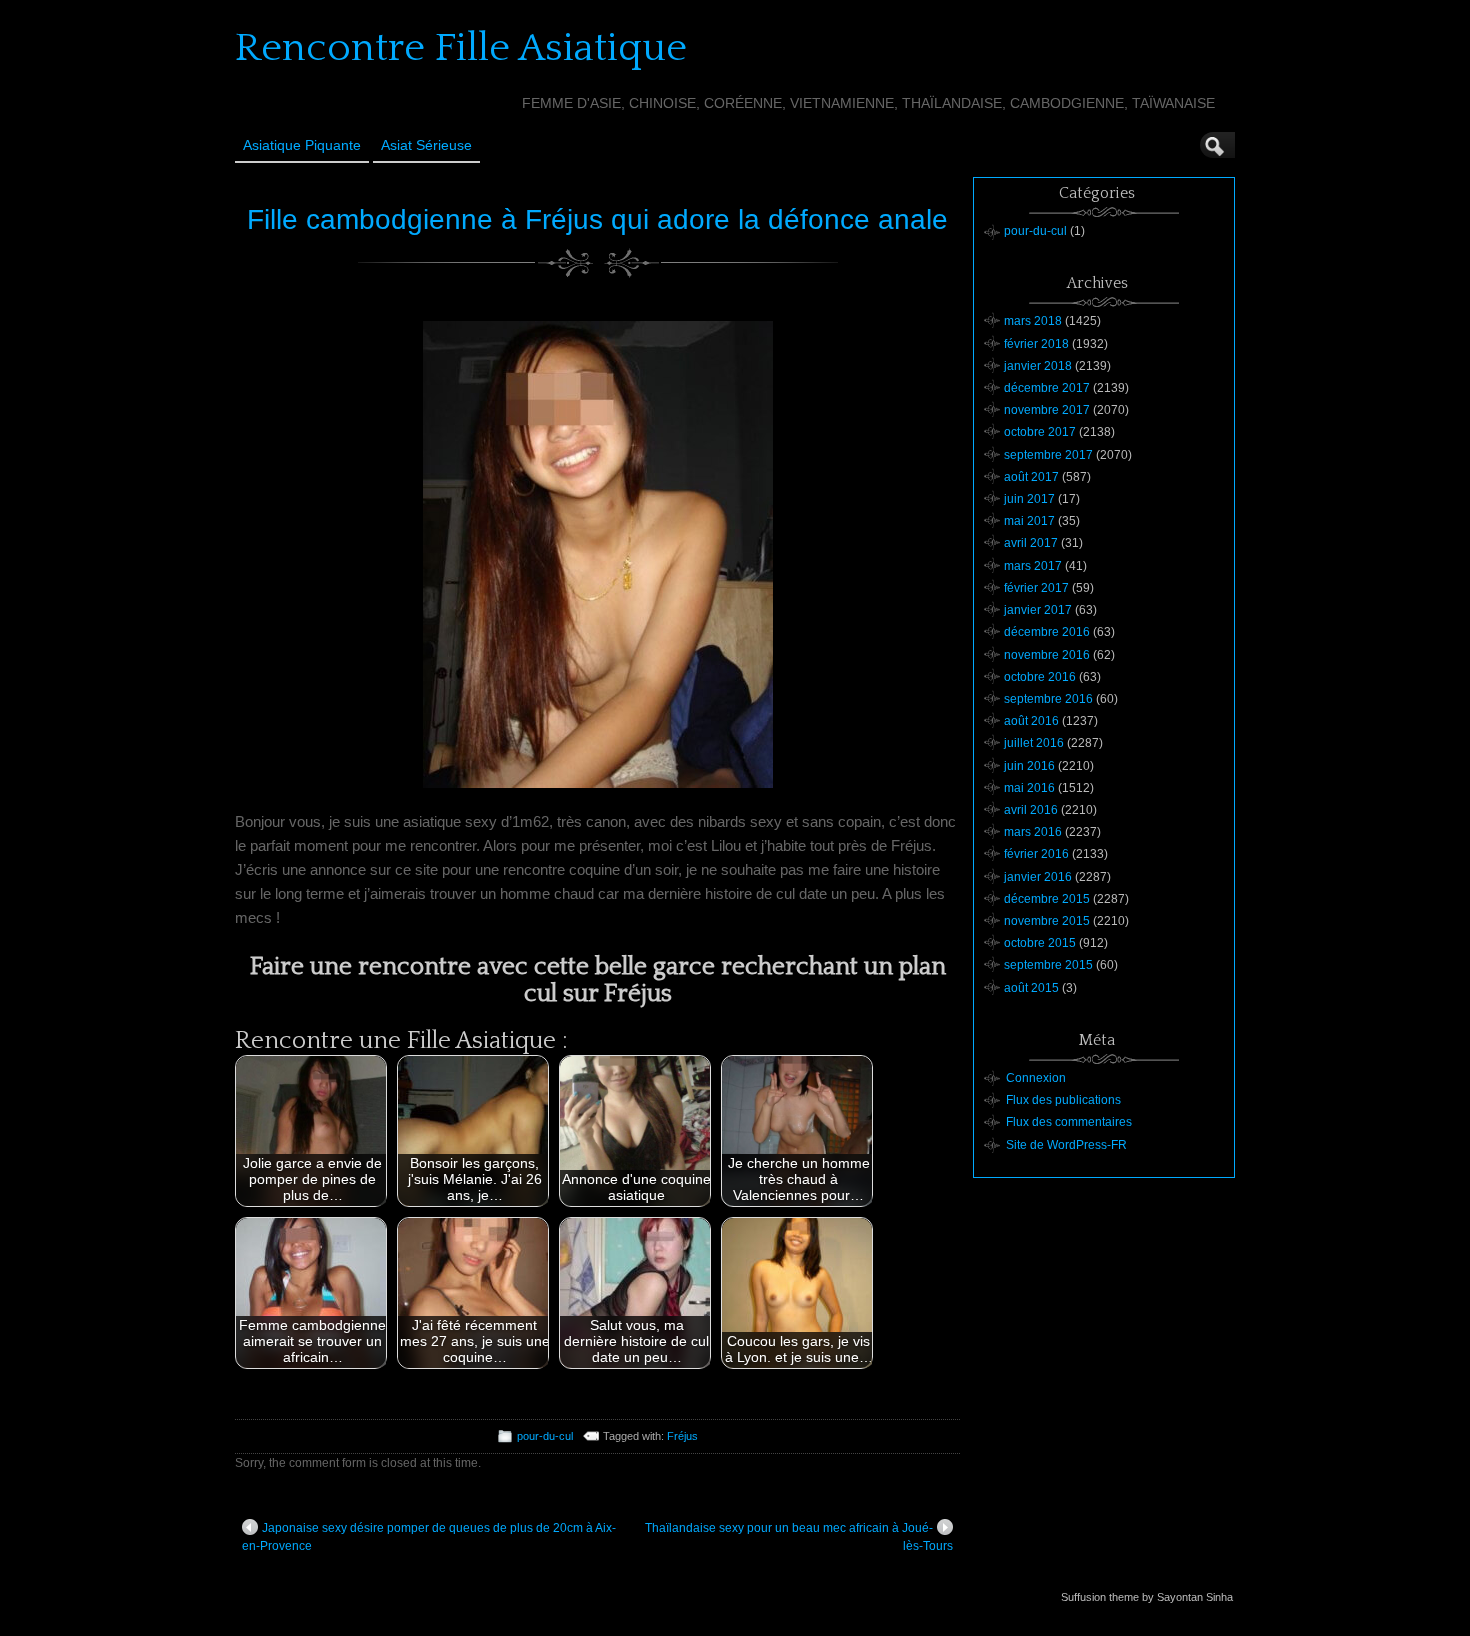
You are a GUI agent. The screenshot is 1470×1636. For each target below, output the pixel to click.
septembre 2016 (1048, 699)
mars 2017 (1033, 566)
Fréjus (682, 1436)
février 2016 (1036, 854)
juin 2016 (1029, 766)
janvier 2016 (1038, 877)
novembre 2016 (1047, 655)
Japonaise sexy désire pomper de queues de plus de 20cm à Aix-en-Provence (429, 1537)
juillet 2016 (1034, 743)
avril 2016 (1031, 810)
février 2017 (1036, 588)
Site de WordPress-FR (1066, 1145)
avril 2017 (1031, 543)
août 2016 (1031, 721)
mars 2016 (1033, 832)
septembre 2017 (1048, 455)
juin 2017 (1029, 499)
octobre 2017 (1040, 432)
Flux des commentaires (1069, 1122)
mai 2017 (1029, 521)
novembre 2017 (1047, 410)
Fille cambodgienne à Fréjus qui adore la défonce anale (597, 219)
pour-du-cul (545, 1436)
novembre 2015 (1047, 921)
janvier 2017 (1038, 610)
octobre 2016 (1040, 677)
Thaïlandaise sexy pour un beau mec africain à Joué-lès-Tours (799, 1537)
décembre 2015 (1047, 899)
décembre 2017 (1047, 388)
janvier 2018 (1038, 366)
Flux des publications (1063, 1100)
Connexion (1036, 1078)
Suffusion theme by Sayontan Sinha (1147, 1597)
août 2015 (1031, 988)
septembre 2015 (1048, 965)
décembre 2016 (1047, 632)
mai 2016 (1029, 788)
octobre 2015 (1040, 943)
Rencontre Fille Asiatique (461, 48)
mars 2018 (1033, 321)
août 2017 (1031, 477)
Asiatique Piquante (302, 145)
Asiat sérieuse (426, 145)
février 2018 (1036, 344)
